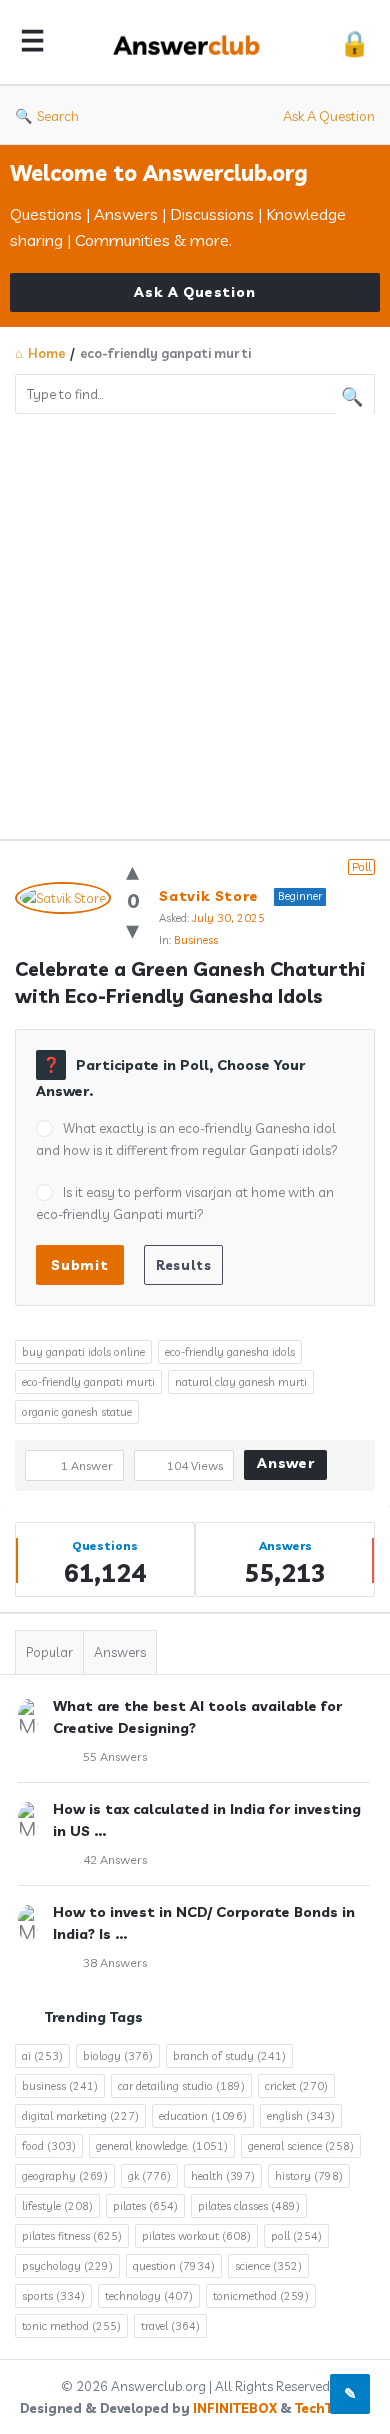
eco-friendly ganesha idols (230, 1352)
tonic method (71, 2326)
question (174, 2266)
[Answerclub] (192, 42)
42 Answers (115, 1859)
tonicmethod (261, 2296)
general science (301, 2146)
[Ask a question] (350, 2394)
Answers (120, 1652)
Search (58, 116)
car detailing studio (181, 2086)
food (49, 2146)
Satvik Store (209, 896)
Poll (361, 867)
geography (65, 2176)
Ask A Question (329, 116)
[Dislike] (132, 929)
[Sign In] (354, 42)
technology (149, 2296)
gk (149, 2176)
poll (296, 2236)
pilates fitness (72, 2236)
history (309, 2176)
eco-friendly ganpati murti (88, 1382)
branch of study (229, 2056)
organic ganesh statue (77, 1412)
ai (42, 2056)
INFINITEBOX (235, 2408)
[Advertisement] (195, 619)
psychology (67, 2266)
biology (118, 2056)
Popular (49, 1652)
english (301, 2116)
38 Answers (115, 1962)
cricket (296, 2086)
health (223, 2176)
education (203, 2116)
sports (53, 2296)
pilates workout (196, 2236)
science (268, 2266)
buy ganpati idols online (83, 1352)
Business (196, 940)
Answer (286, 1463)
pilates (145, 2206)
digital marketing (80, 2116)
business (60, 2086)
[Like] (132, 870)
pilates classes (249, 2206)
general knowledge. (162, 2146)
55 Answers (115, 1756)
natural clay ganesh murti (241, 1382)
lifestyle (57, 2206)
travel (170, 2326)
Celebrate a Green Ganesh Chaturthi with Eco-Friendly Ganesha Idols (193, 982)
